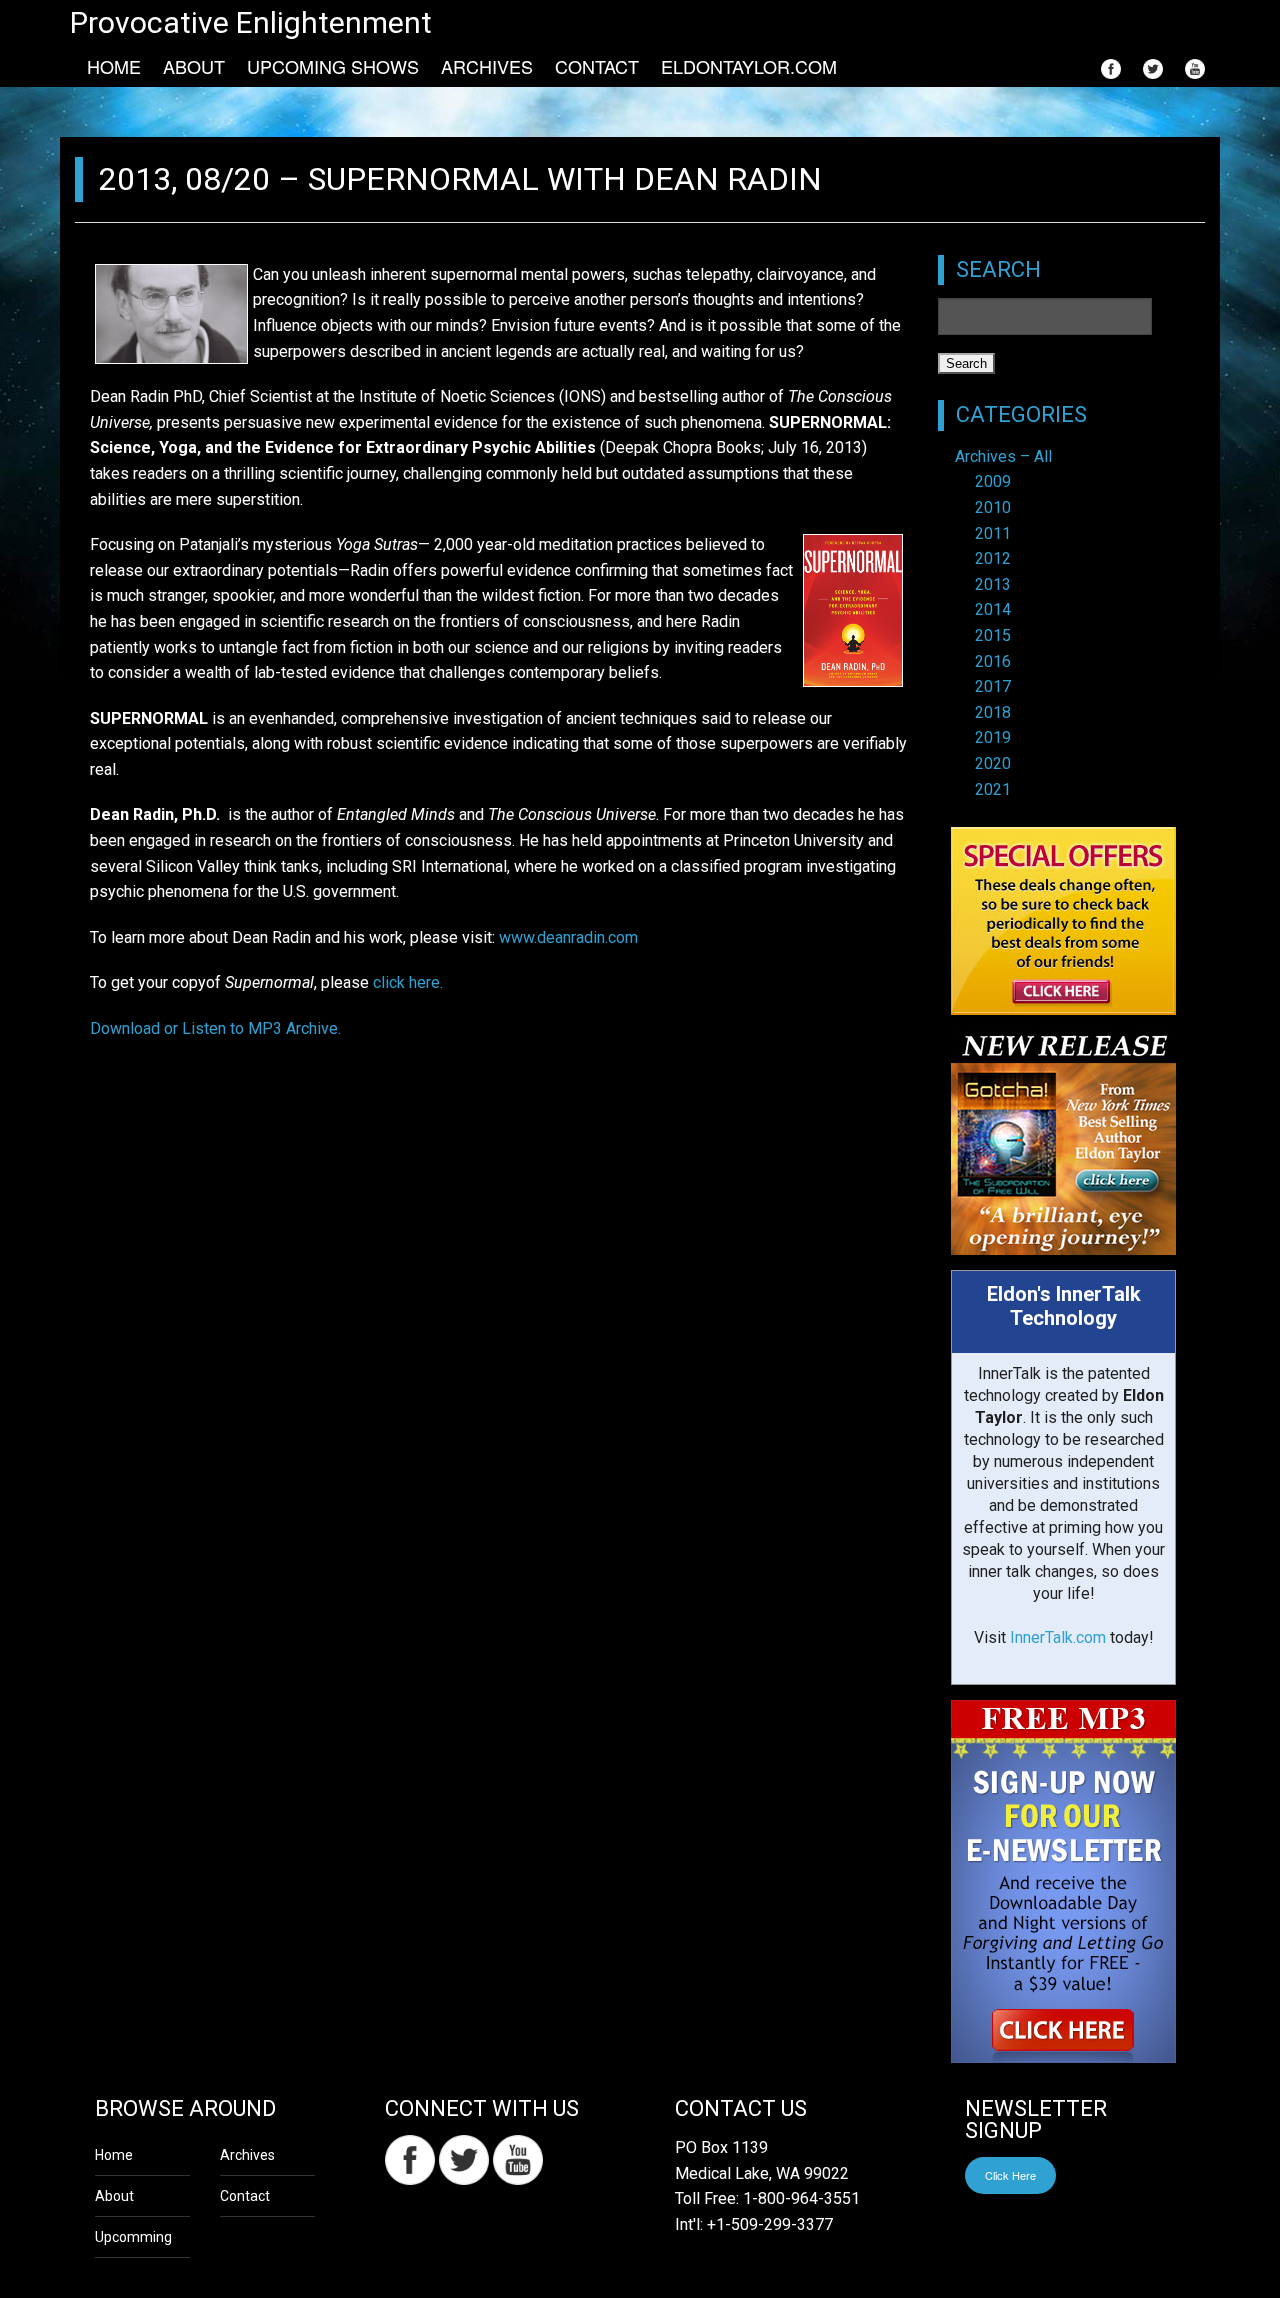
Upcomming (133, 2237)
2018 (993, 712)
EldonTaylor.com (749, 66)
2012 (993, 558)
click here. (408, 982)
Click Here (1010, 2175)
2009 (993, 481)
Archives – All (1003, 456)
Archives (487, 66)
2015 (993, 635)
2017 (993, 686)
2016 (993, 661)
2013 (993, 584)
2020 (993, 763)
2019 (993, 737)
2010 (993, 507)
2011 (993, 533)
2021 (993, 789)
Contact (597, 66)
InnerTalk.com (1058, 1637)
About (194, 66)
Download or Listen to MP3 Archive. (215, 1028)
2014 (993, 609)
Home (114, 66)
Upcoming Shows (333, 66)
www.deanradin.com (568, 937)
